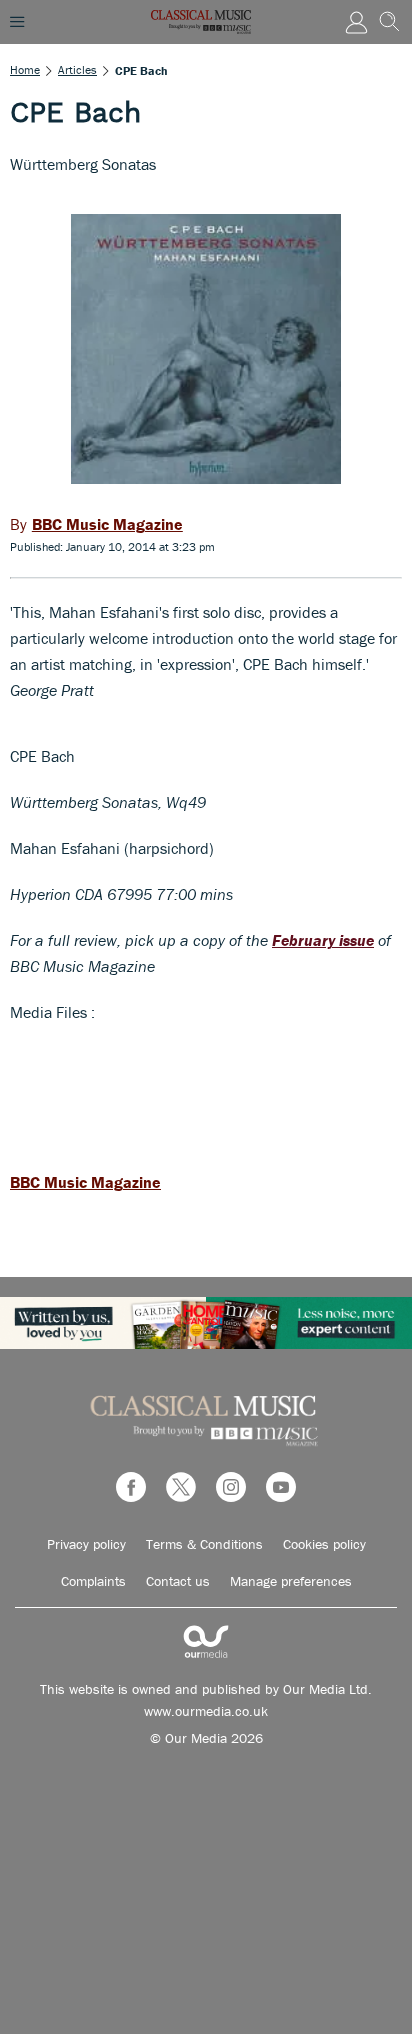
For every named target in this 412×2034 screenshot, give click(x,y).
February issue (323, 940)
